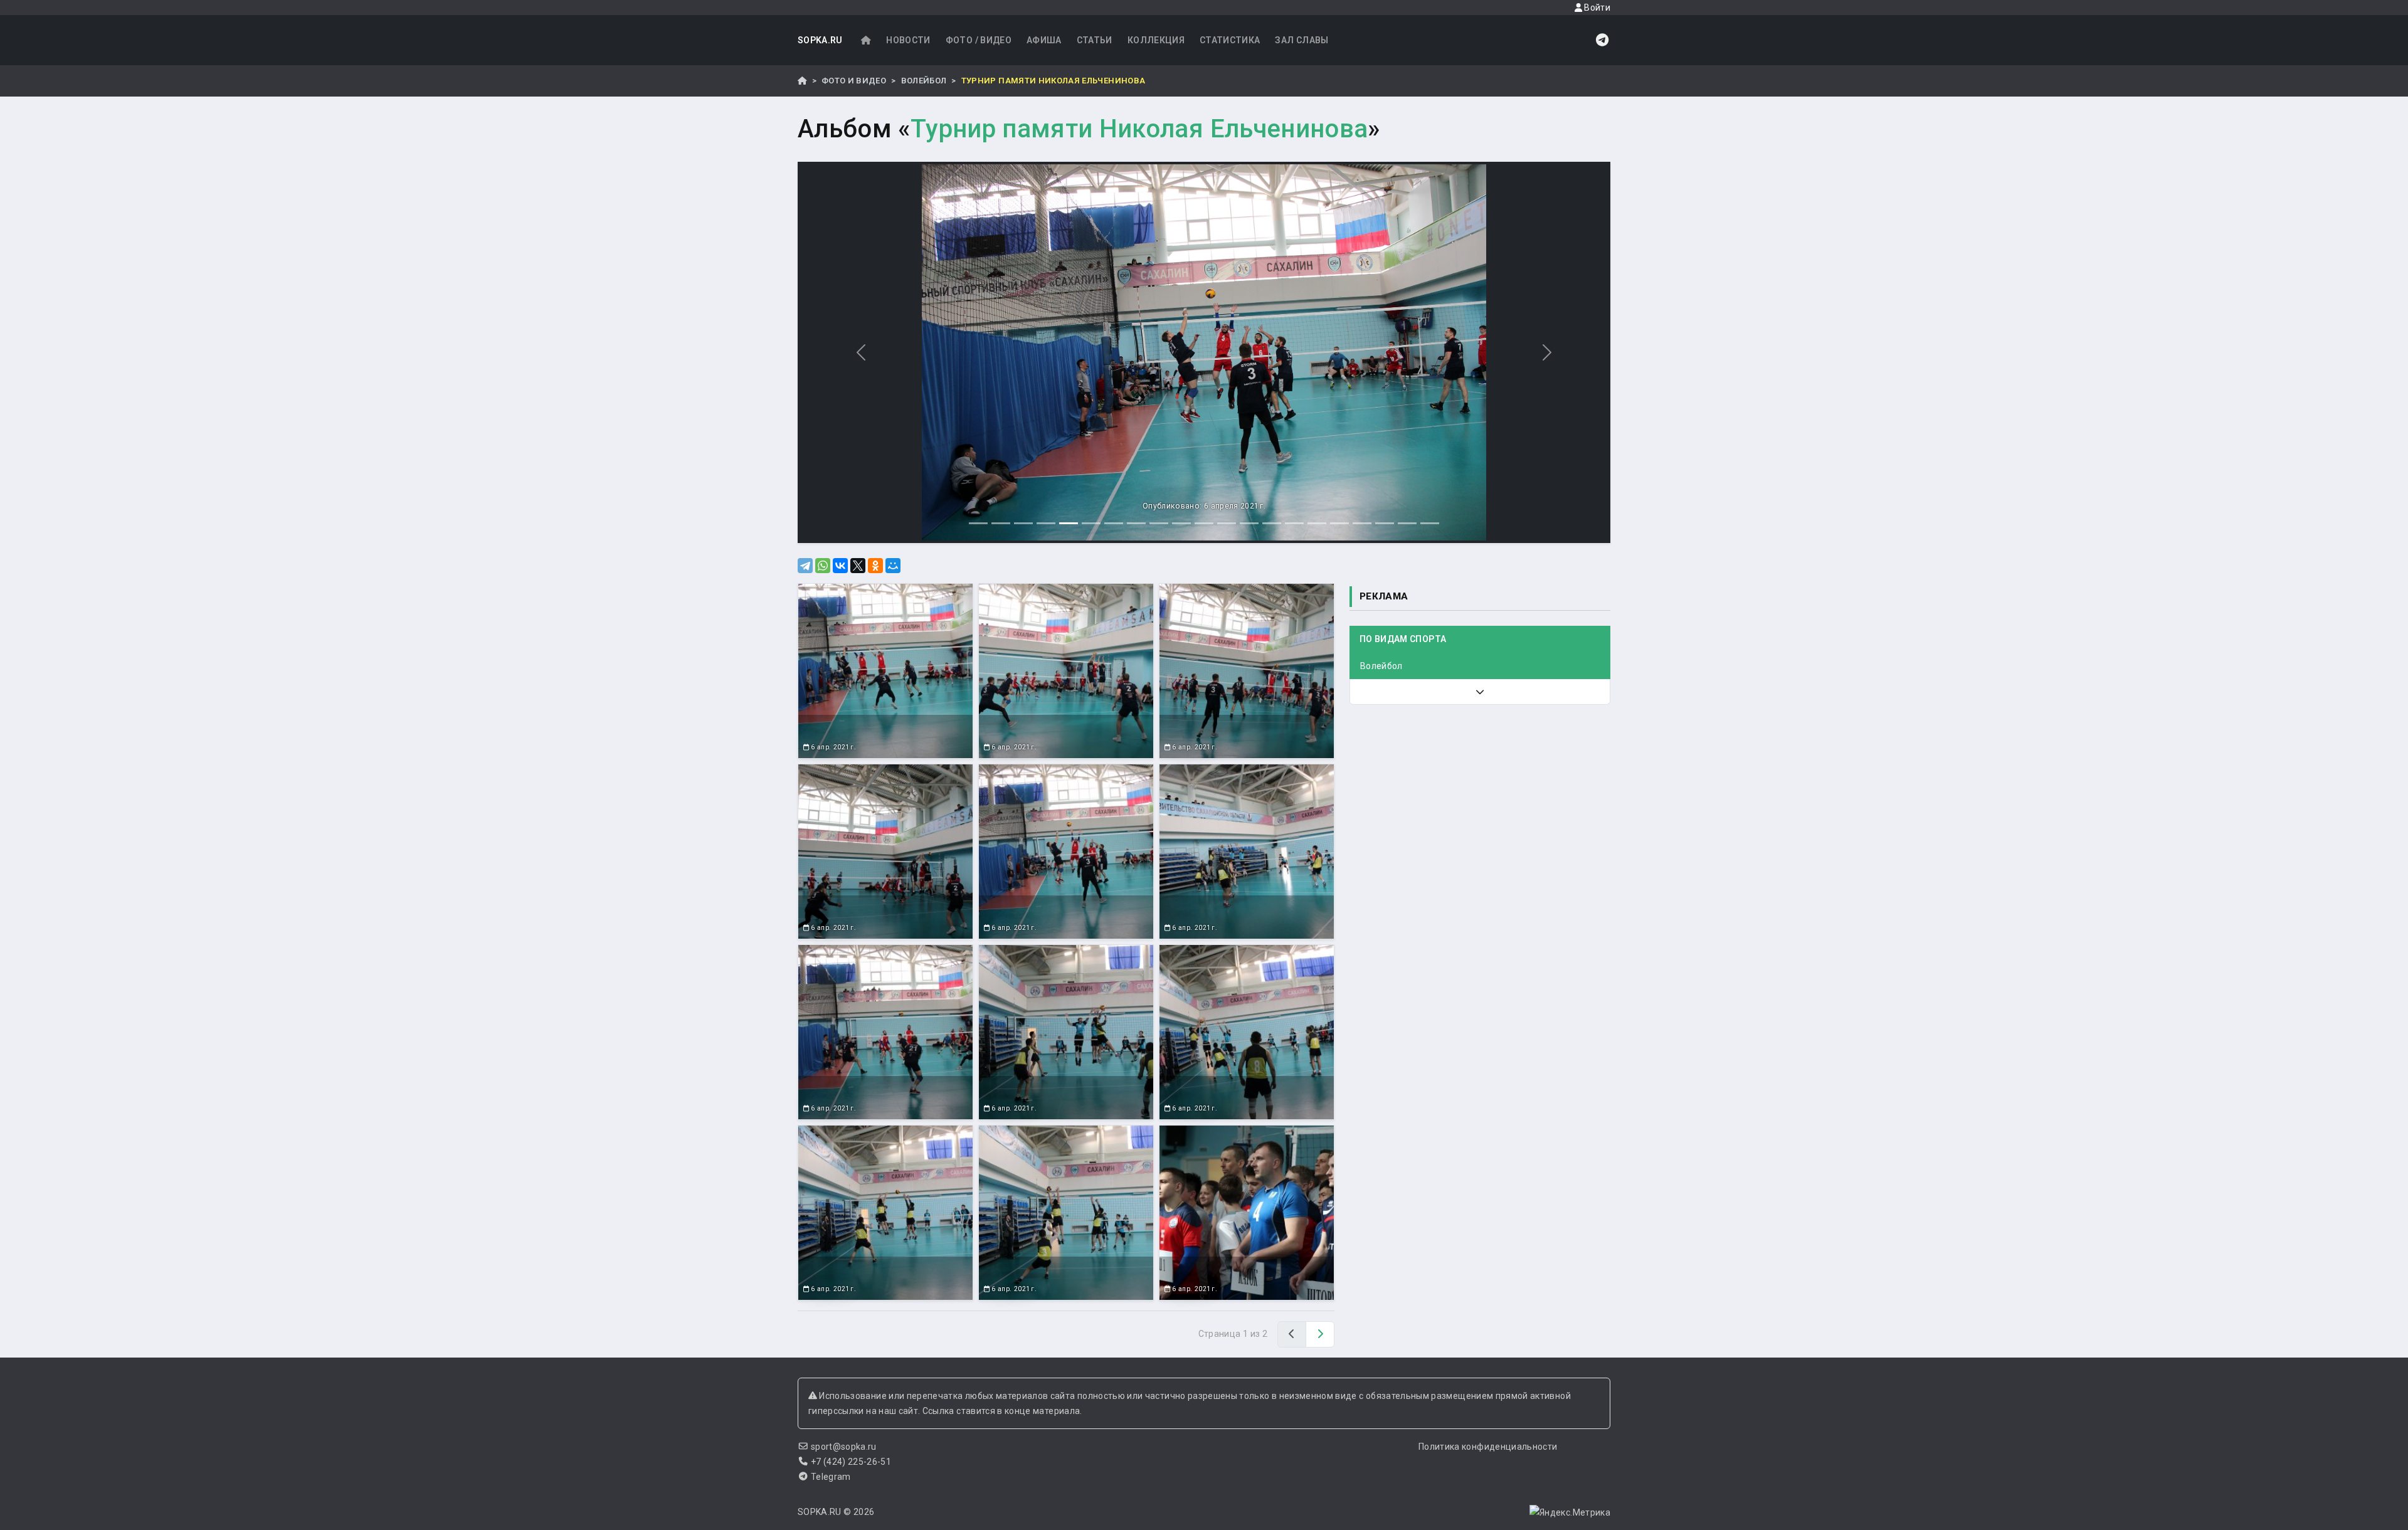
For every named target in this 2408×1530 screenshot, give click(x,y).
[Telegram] (805, 566)
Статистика (1230, 40)
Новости (908, 40)
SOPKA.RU (820, 40)
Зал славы (1302, 40)
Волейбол (924, 81)
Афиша (1044, 40)
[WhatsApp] (823, 566)
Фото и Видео (854, 81)
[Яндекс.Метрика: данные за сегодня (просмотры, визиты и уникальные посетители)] (1570, 1512)
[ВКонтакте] (840, 566)
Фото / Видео (979, 40)
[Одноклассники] (875, 566)
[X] (858, 566)
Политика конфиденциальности (1488, 1447)
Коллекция (1156, 40)
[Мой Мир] (893, 566)
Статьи (1095, 40)
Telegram (831, 1477)
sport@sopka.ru (844, 1447)
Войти (1596, 8)
